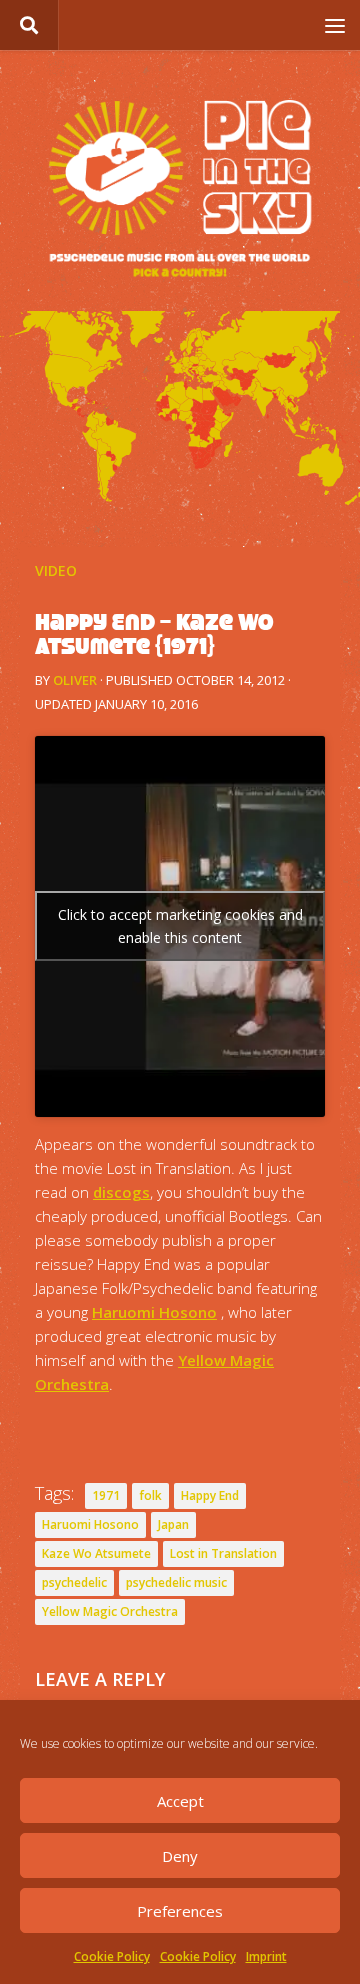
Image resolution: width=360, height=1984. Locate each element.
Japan (173, 1524)
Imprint (266, 1956)
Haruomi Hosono (154, 1312)
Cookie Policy (112, 1956)
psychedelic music (176, 1582)
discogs (121, 1192)
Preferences (180, 1911)
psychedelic (74, 1582)
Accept (180, 1801)
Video (56, 570)
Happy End (210, 1495)
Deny (180, 1856)
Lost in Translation (223, 1553)
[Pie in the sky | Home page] (180, 190)
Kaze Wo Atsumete (96, 1553)
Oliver (75, 680)
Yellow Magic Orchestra (110, 1611)
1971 (106, 1495)
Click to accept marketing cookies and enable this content (180, 926)
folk (150, 1495)
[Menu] (335, 25)
